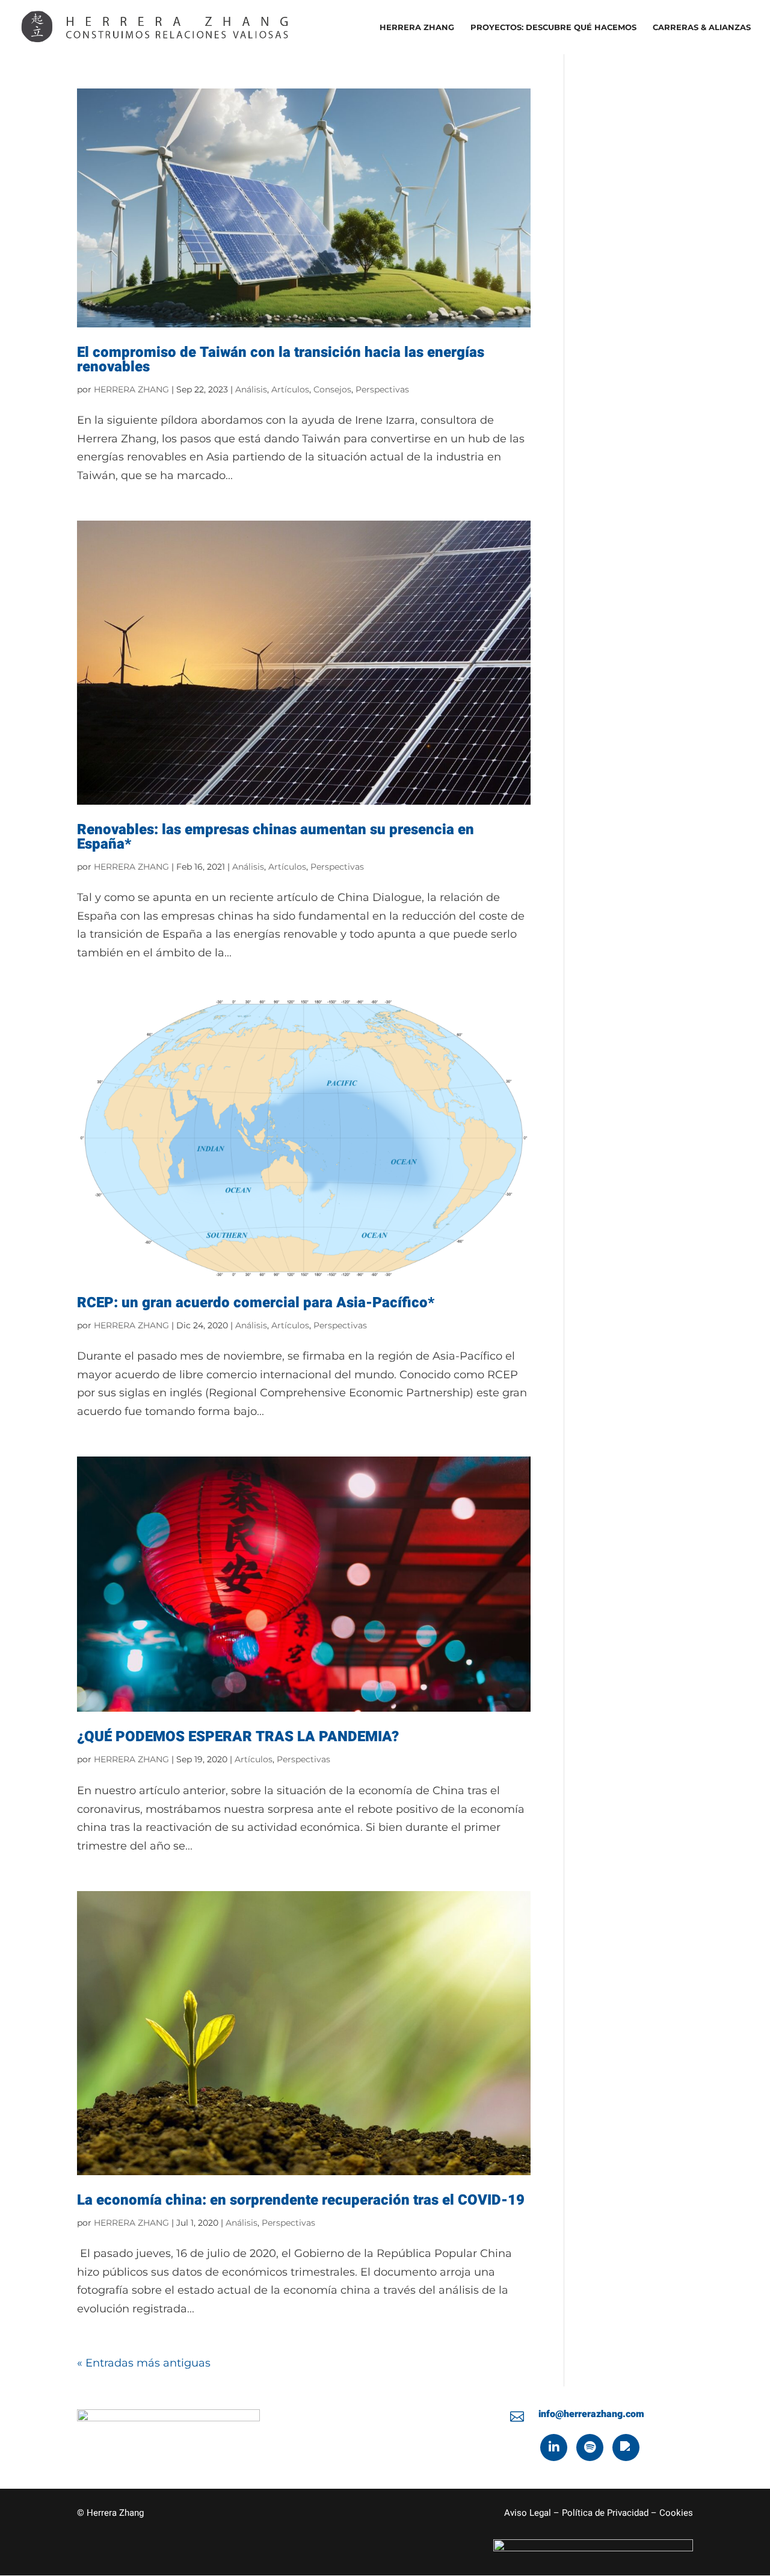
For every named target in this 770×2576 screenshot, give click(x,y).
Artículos (290, 389)
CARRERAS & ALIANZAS (702, 27)
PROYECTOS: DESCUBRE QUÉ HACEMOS (553, 27)
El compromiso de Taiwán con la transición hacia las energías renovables (281, 360)
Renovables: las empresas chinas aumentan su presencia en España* (276, 837)
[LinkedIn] (554, 2448)
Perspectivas (382, 389)
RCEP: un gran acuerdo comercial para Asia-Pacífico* (256, 1303)
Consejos (332, 389)
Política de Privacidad (605, 2513)
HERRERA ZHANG (417, 27)
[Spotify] (590, 2448)
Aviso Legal (528, 2513)
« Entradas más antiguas (144, 2363)
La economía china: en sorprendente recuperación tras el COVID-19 (301, 2200)
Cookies (676, 2513)
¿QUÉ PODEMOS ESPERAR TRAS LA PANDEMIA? (238, 1737)
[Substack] (626, 2448)
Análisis (251, 389)
